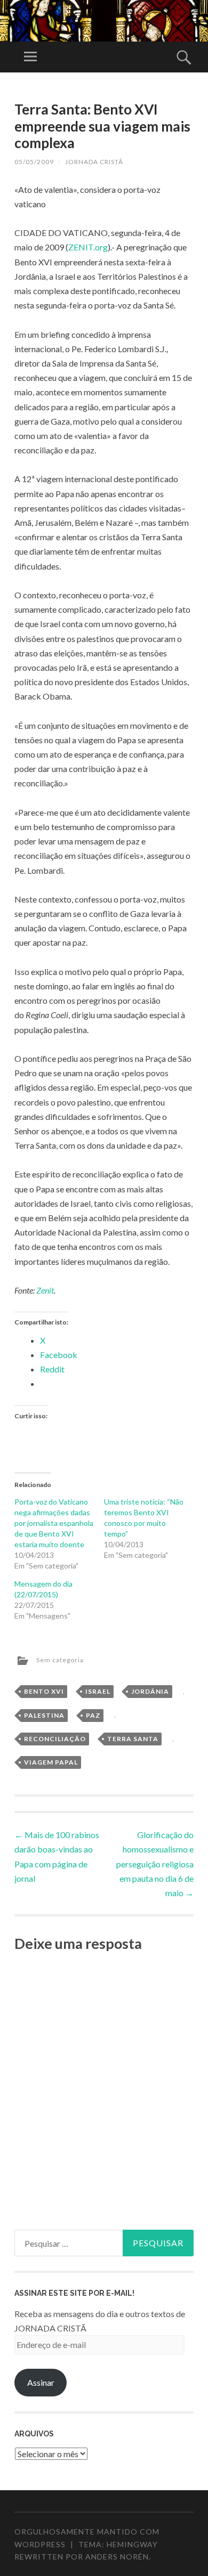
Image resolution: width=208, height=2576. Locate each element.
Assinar (41, 2382)
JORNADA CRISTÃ (94, 162)
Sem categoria (60, 1660)
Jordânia (150, 1691)
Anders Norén (117, 2557)
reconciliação (55, 1739)
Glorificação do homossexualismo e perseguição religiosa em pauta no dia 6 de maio (155, 1864)
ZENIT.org (88, 247)
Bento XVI (44, 1691)
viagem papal (51, 1762)
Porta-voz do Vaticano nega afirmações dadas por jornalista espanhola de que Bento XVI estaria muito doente (54, 1523)
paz (93, 1715)
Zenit (45, 1290)
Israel (98, 1691)
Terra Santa (133, 1739)
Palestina (44, 1715)
